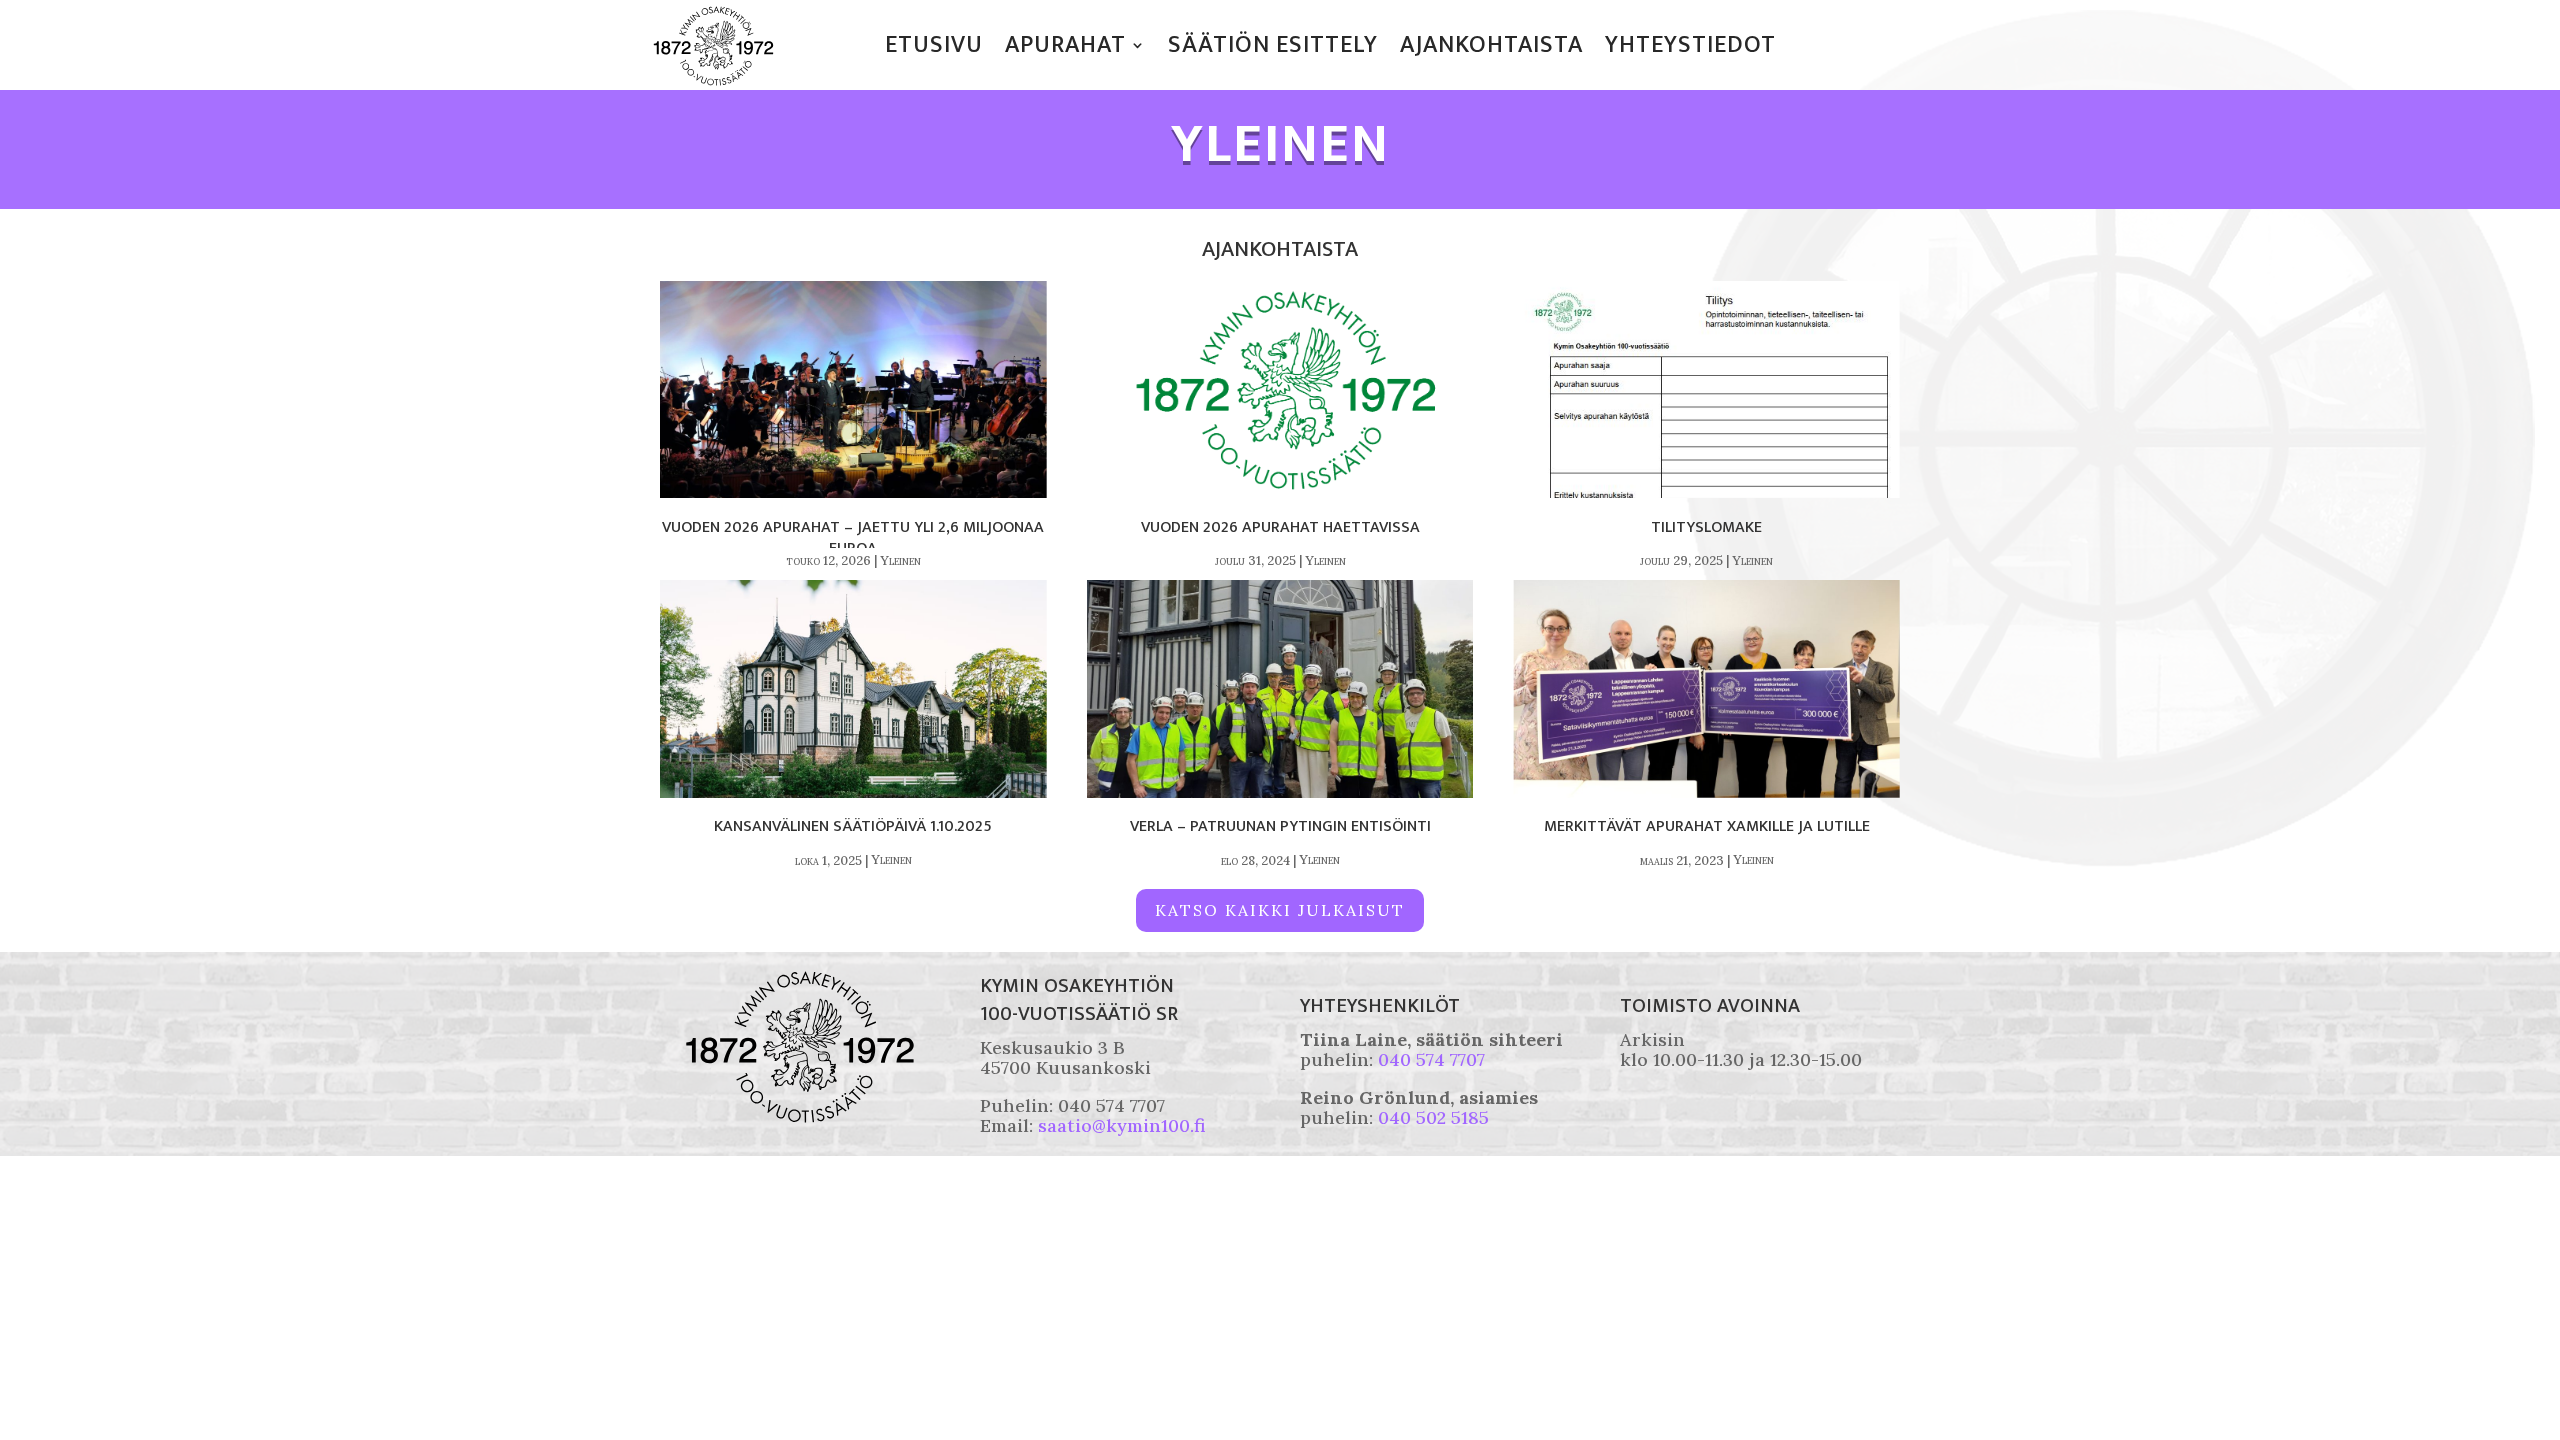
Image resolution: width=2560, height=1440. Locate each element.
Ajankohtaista (1491, 49)
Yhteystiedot (1690, 49)
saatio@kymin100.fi (1121, 1125)
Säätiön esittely (1273, 49)
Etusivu (934, 49)
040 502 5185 (1433, 1117)
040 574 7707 (1431, 1059)
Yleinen (900, 560)
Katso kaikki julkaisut (1280, 910)
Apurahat (1065, 49)
